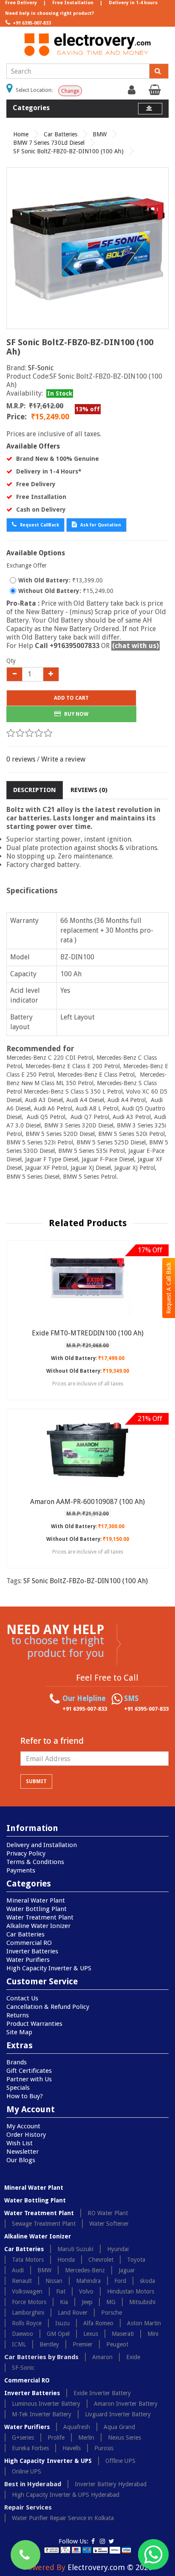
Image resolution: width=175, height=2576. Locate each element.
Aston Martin (144, 2323)
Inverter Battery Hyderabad (111, 2484)
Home (21, 134)
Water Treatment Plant (40, 1917)
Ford (120, 2281)
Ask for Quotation (100, 525)
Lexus (91, 2334)
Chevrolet (101, 2260)
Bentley (49, 2344)
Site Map (19, 2032)
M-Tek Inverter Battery (42, 2414)
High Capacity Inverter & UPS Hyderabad (66, 2495)
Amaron (102, 2357)
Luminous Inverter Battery (46, 2404)
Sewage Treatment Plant (44, 2224)
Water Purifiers (28, 1960)
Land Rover (73, 2313)
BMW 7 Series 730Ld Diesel (49, 143)
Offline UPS (120, 2461)
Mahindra (88, 2281)
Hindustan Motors (131, 2291)
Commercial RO (29, 1943)
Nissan (54, 2281)
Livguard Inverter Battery (118, 2414)
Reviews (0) (89, 790)
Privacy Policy (26, 1853)
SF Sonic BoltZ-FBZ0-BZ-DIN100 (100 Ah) (68, 151)
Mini (153, 2334)
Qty (11, 661)
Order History (26, 2135)
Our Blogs (21, 2160)
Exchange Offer (27, 565)
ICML (19, 2344)
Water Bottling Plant (37, 1909)
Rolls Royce (27, 2323)
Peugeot (117, 2344)
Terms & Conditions (35, 1862)
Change (70, 91)
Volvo (86, 2291)
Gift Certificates (29, 2071)
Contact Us (22, 1998)
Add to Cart (71, 698)
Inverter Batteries (32, 1951)
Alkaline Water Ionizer (38, 1926)
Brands (17, 2062)
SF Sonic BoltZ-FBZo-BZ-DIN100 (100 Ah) (86, 1581)
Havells (72, 2448)
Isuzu (62, 2323)
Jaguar (127, 2270)
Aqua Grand (119, 2427)
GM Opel (58, 2334)
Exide (133, 2357)
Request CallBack (39, 525)
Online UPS (27, 2471)
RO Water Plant (108, 2213)
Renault (22, 2281)
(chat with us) (135, 646)
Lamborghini (28, 2313)
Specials (18, 2088)
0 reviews (21, 759)
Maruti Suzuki (75, 2249)
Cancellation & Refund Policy (48, 2007)
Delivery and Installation (42, 1845)
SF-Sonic (41, 368)
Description (35, 790)
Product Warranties (34, 2024)
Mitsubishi (142, 2302)
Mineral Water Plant (36, 1900)
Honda (66, 2260)
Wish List (20, 2143)
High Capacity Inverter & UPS (49, 1968)
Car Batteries (61, 134)
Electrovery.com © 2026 (110, 2567)
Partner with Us (29, 2079)
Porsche (111, 2313)
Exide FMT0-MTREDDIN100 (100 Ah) (88, 1333)
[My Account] (133, 92)
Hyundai (118, 2249)
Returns (18, 2015)
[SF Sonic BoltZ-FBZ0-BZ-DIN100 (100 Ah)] (87, 248)
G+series (23, 2438)
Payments (21, 1870)
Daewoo (23, 2334)
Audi (18, 2270)
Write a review (63, 759)
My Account (23, 2126)
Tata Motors (28, 2260)
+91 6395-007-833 (31, 23)
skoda (147, 2281)
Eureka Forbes (30, 2448)
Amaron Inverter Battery (126, 2404)
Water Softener (109, 2224)
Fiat (61, 2291)
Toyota (136, 2260)
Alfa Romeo (98, 2323)
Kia (64, 2302)
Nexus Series (124, 2438)
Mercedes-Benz (85, 2270)
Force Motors (29, 2302)
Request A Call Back (169, 1288)
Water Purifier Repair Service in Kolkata (63, 2518)
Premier (83, 2344)
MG (111, 2302)
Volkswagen (27, 2291)
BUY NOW (76, 714)
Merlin (86, 2438)
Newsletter (23, 2152)
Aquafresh (77, 2427)
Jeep (87, 2302)
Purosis (104, 2448)
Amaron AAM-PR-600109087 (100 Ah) (87, 1502)
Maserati (123, 2334)
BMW (100, 134)
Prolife (56, 2438)
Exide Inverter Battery (102, 2393)
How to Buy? (25, 2096)
